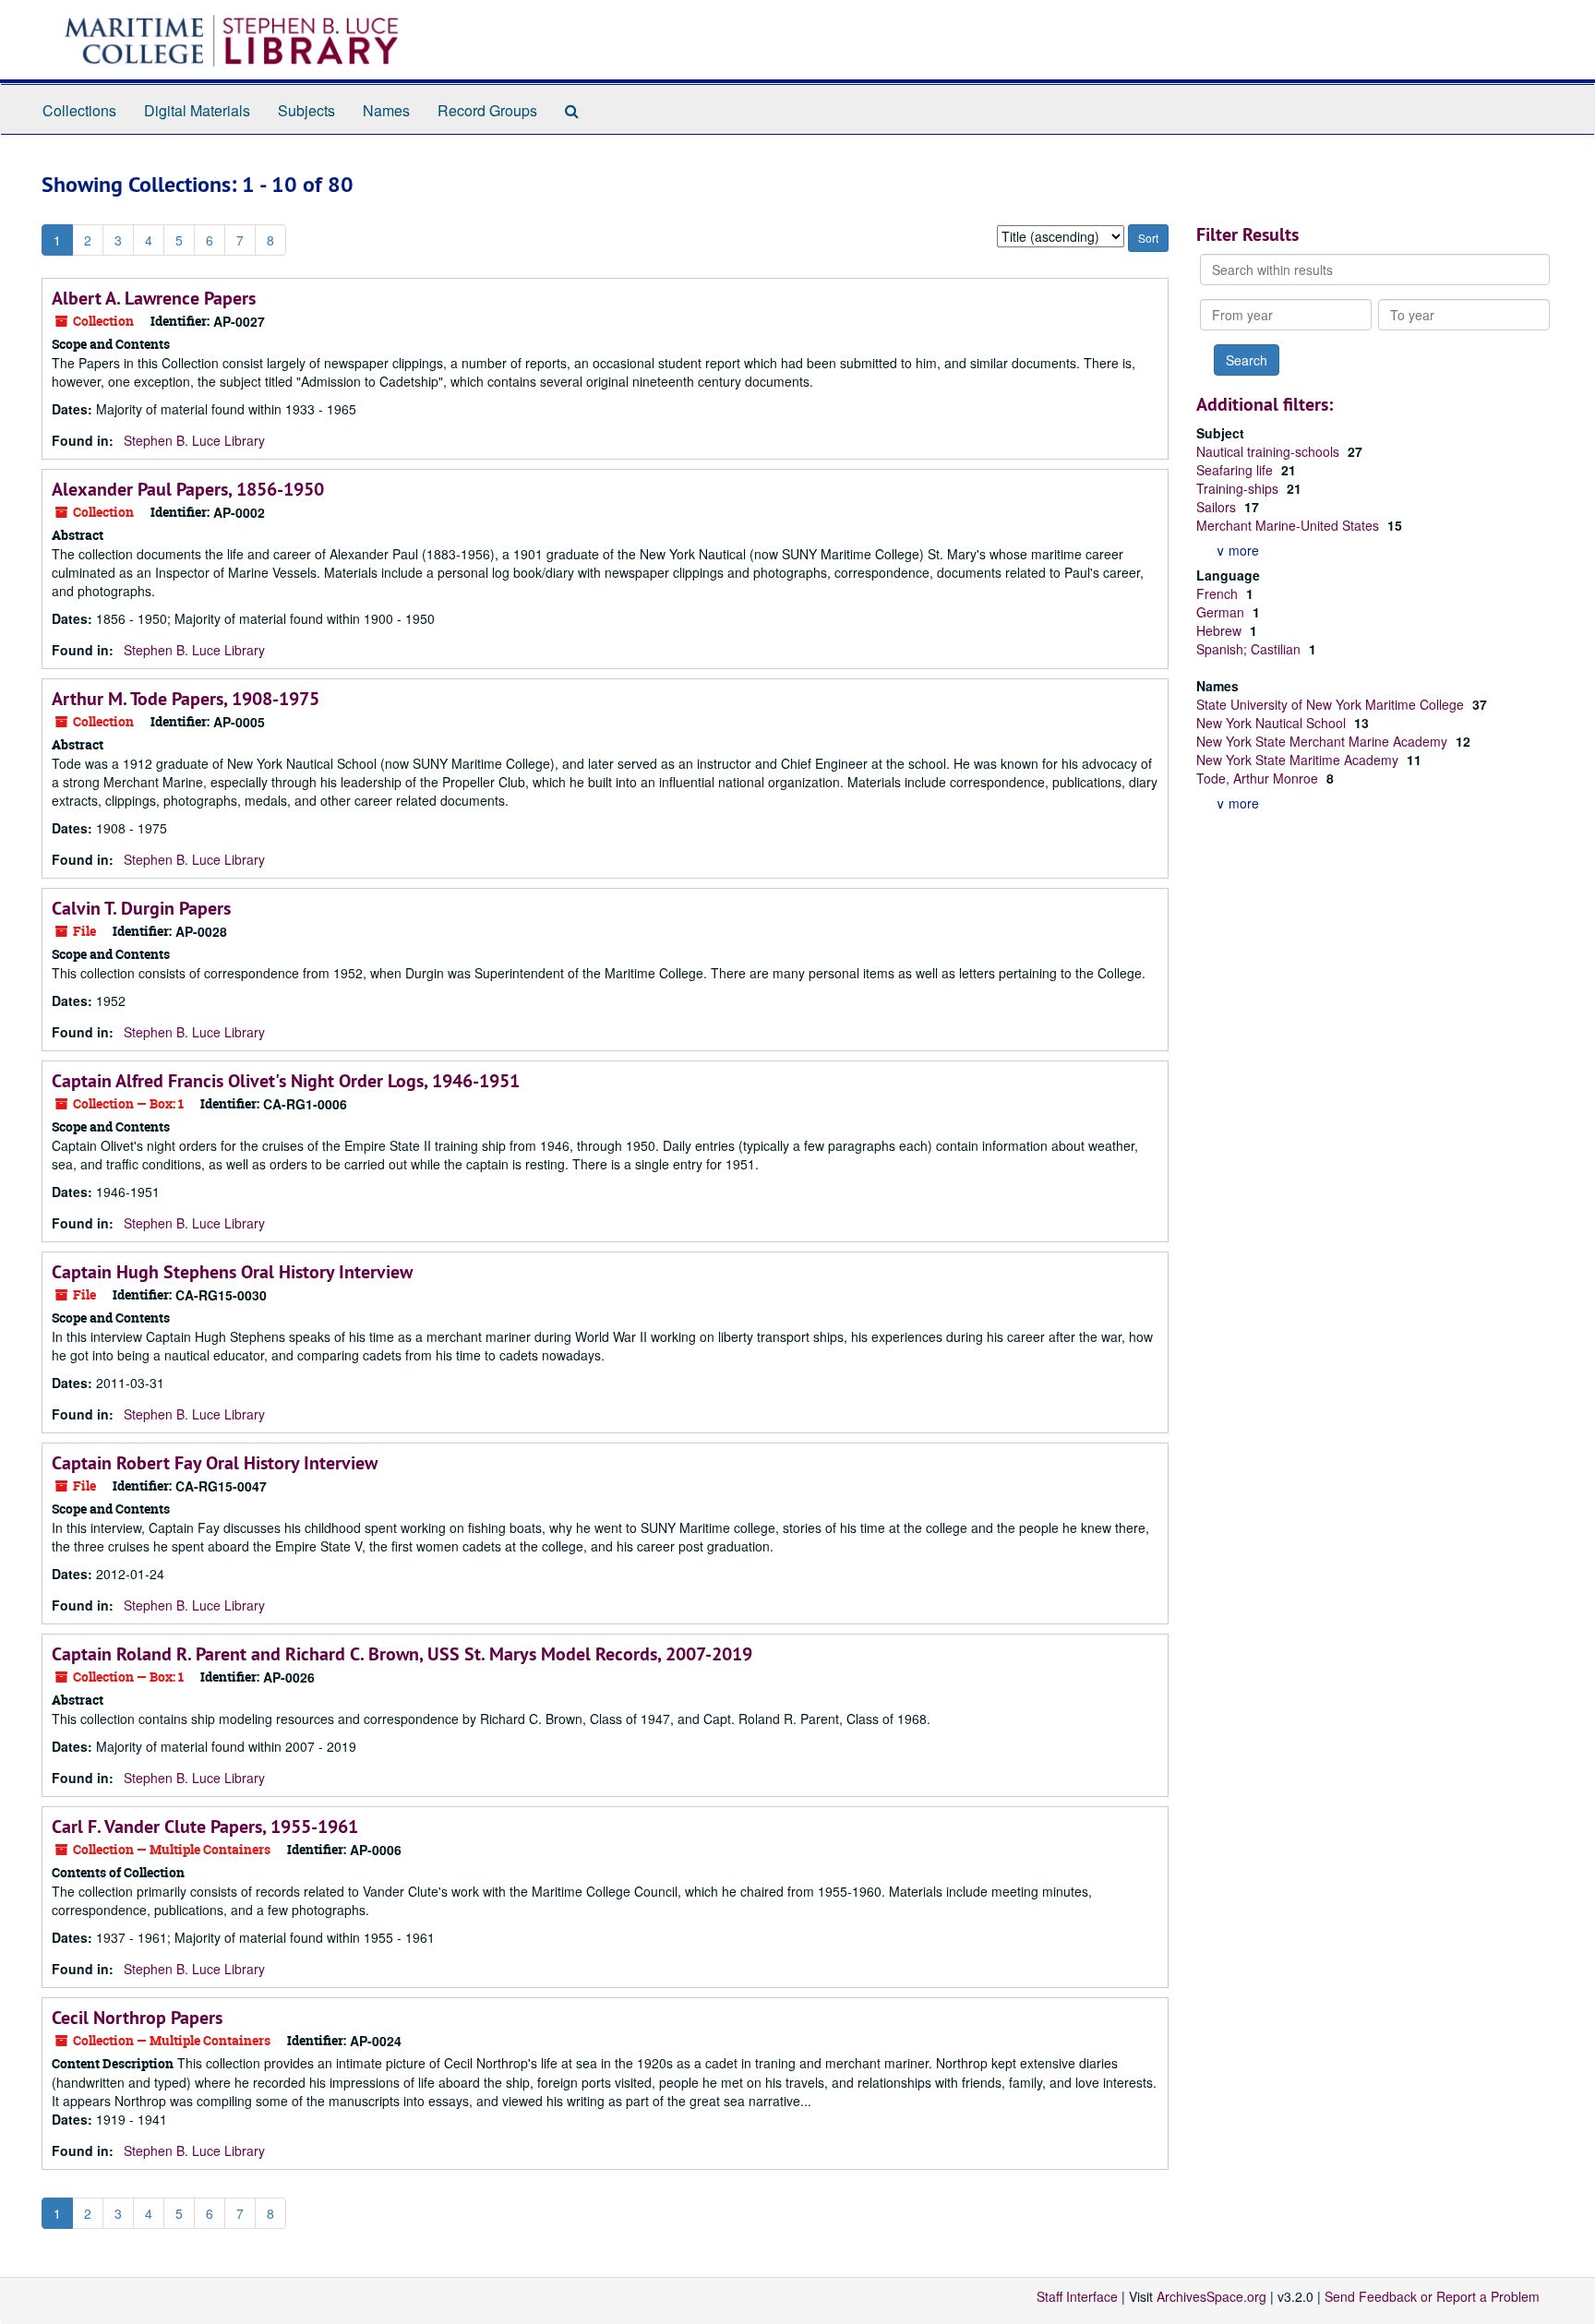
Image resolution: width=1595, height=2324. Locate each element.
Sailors (1218, 507)
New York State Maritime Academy (1299, 760)
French (1219, 593)
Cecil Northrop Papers (137, 2018)
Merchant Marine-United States (1289, 525)
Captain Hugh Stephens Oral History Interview (232, 1272)
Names (386, 110)
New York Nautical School (1273, 723)
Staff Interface (1077, 2296)
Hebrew (1221, 630)
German (1222, 612)
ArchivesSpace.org (1211, 2296)
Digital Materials (197, 110)
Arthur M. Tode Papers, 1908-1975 (186, 699)
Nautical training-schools (1270, 451)
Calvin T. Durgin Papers (141, 908)
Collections (79, 110)
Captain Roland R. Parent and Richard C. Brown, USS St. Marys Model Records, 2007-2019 (402, 1654)
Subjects (306, 110)
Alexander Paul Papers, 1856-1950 (188, 489)
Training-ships (1239, 488)
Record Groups (487, 110)
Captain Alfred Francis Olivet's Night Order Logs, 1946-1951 (286, 1081)
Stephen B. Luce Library (194, 440)
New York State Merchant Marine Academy (1324, 741)
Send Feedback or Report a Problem (1432, 2296)
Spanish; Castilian (1250, 649)
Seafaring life (1236, 470)
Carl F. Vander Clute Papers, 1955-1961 (205, 1827)
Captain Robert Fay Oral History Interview (215, 1463)
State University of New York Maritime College (1332, 704)
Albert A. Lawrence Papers (154, 298)
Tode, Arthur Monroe (1259, 778)
